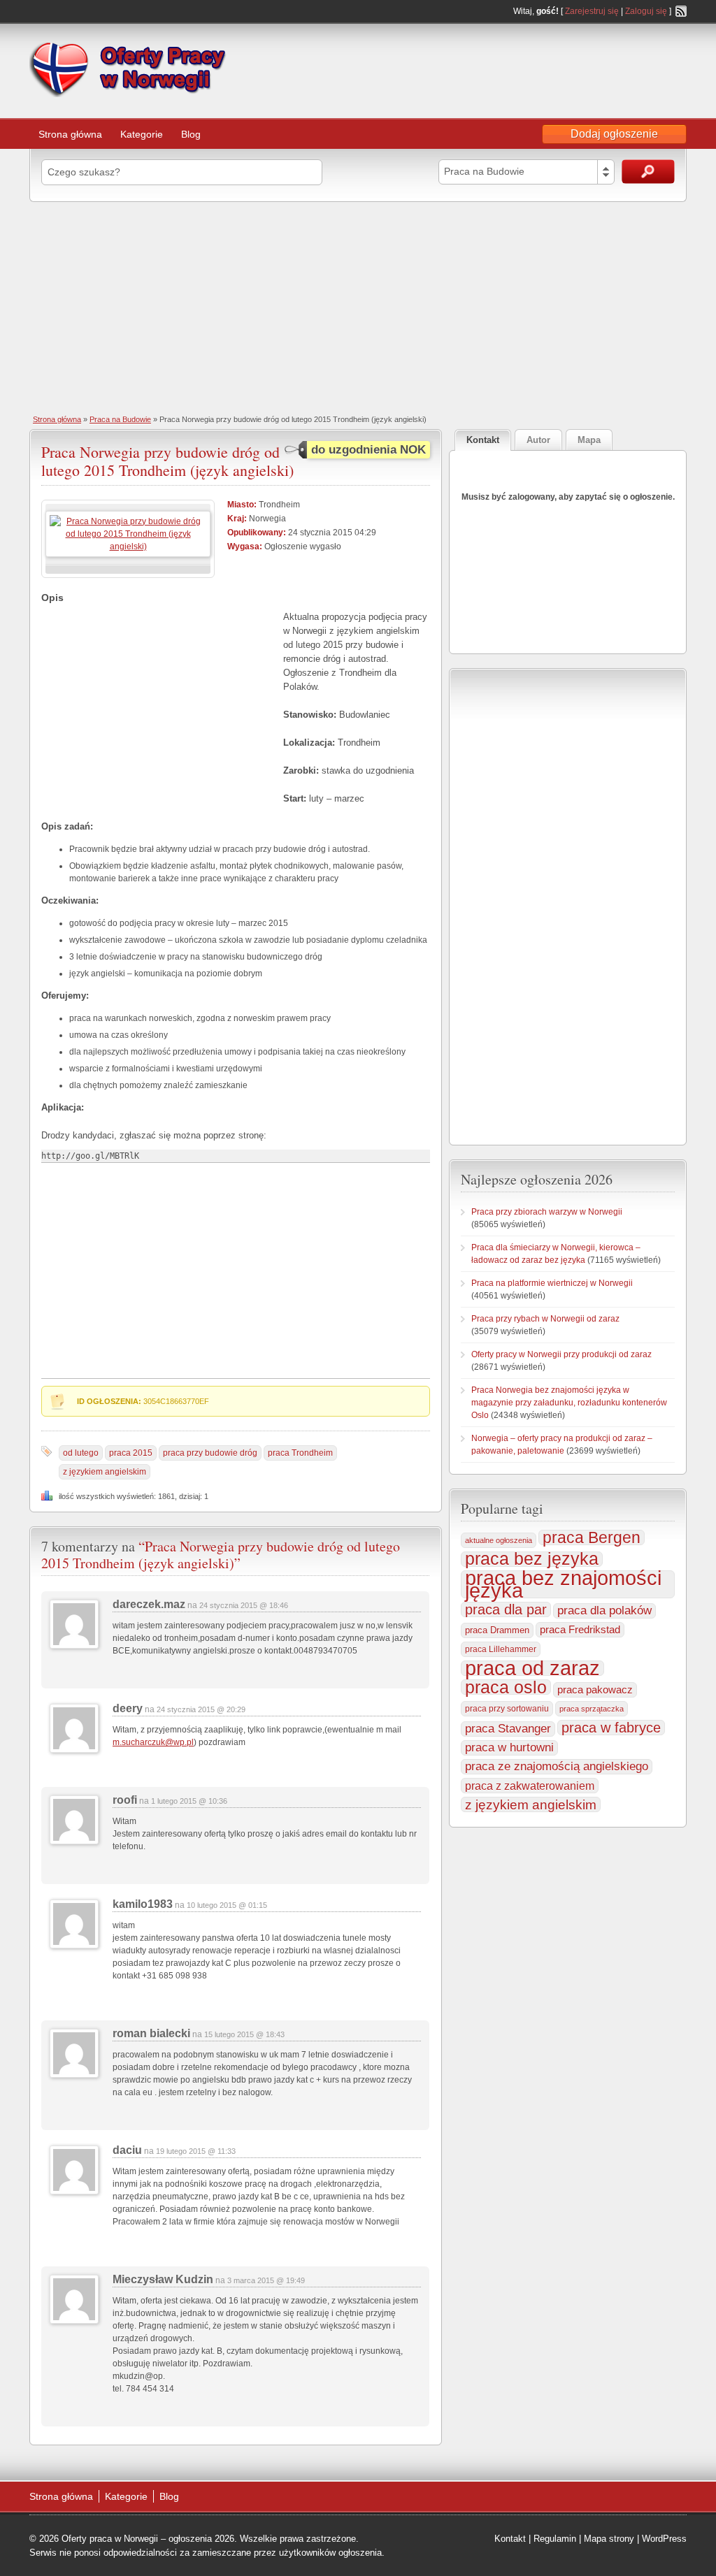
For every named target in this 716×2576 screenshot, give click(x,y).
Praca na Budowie (120, 419)
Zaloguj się (646, 11)
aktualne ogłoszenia (499, 1540)
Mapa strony (609, 2539)
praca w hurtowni (509, 1748)
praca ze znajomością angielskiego (557, 1766)
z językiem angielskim (105, 1472)
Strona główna (70, 134)
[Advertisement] (358, 307)
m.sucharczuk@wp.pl (153, 1742)
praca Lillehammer (501, 1649)
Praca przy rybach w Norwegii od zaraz (545, 1319)
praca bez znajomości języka (563, 1584)
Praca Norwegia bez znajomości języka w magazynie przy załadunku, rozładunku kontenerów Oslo (569, 1403)
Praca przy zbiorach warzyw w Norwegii (547, 1212)
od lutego (81, 1453)
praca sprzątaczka (592, 1709)
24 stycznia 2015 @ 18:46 (244, 1605)
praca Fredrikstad (580, 1629)
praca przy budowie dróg (210, 1453)
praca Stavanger (508, 1729)
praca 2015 (131, 1453)
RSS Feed (681, 11)
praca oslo (506, 1687)
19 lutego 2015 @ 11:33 (196, 2151)
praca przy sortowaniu (507, 1709)
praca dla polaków (604, 1611)
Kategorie (142, 134)
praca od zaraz (532, 1668)
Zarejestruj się (592, 11)
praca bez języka (532, 1559)
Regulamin (555, 2539)
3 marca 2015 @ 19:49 (266, 2280)
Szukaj (648, 172)
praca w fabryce (611, 1728)
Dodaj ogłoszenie (614, 134)
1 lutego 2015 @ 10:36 (189, 1801)
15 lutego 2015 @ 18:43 (244, 2034)
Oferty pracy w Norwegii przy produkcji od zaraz (561, 1354)
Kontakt (510, 2539)
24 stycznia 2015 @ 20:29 (201, 1709)
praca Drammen (497, 1630)
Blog (191, 134)
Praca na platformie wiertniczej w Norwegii (552, 1283)
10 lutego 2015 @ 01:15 (227, 1905)
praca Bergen (592, 1537)
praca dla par (506, 1609)
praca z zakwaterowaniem (530, 1786)
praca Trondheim (300, 1453)
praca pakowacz (595, 1690)
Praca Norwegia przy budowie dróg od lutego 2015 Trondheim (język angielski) (167, 461)
